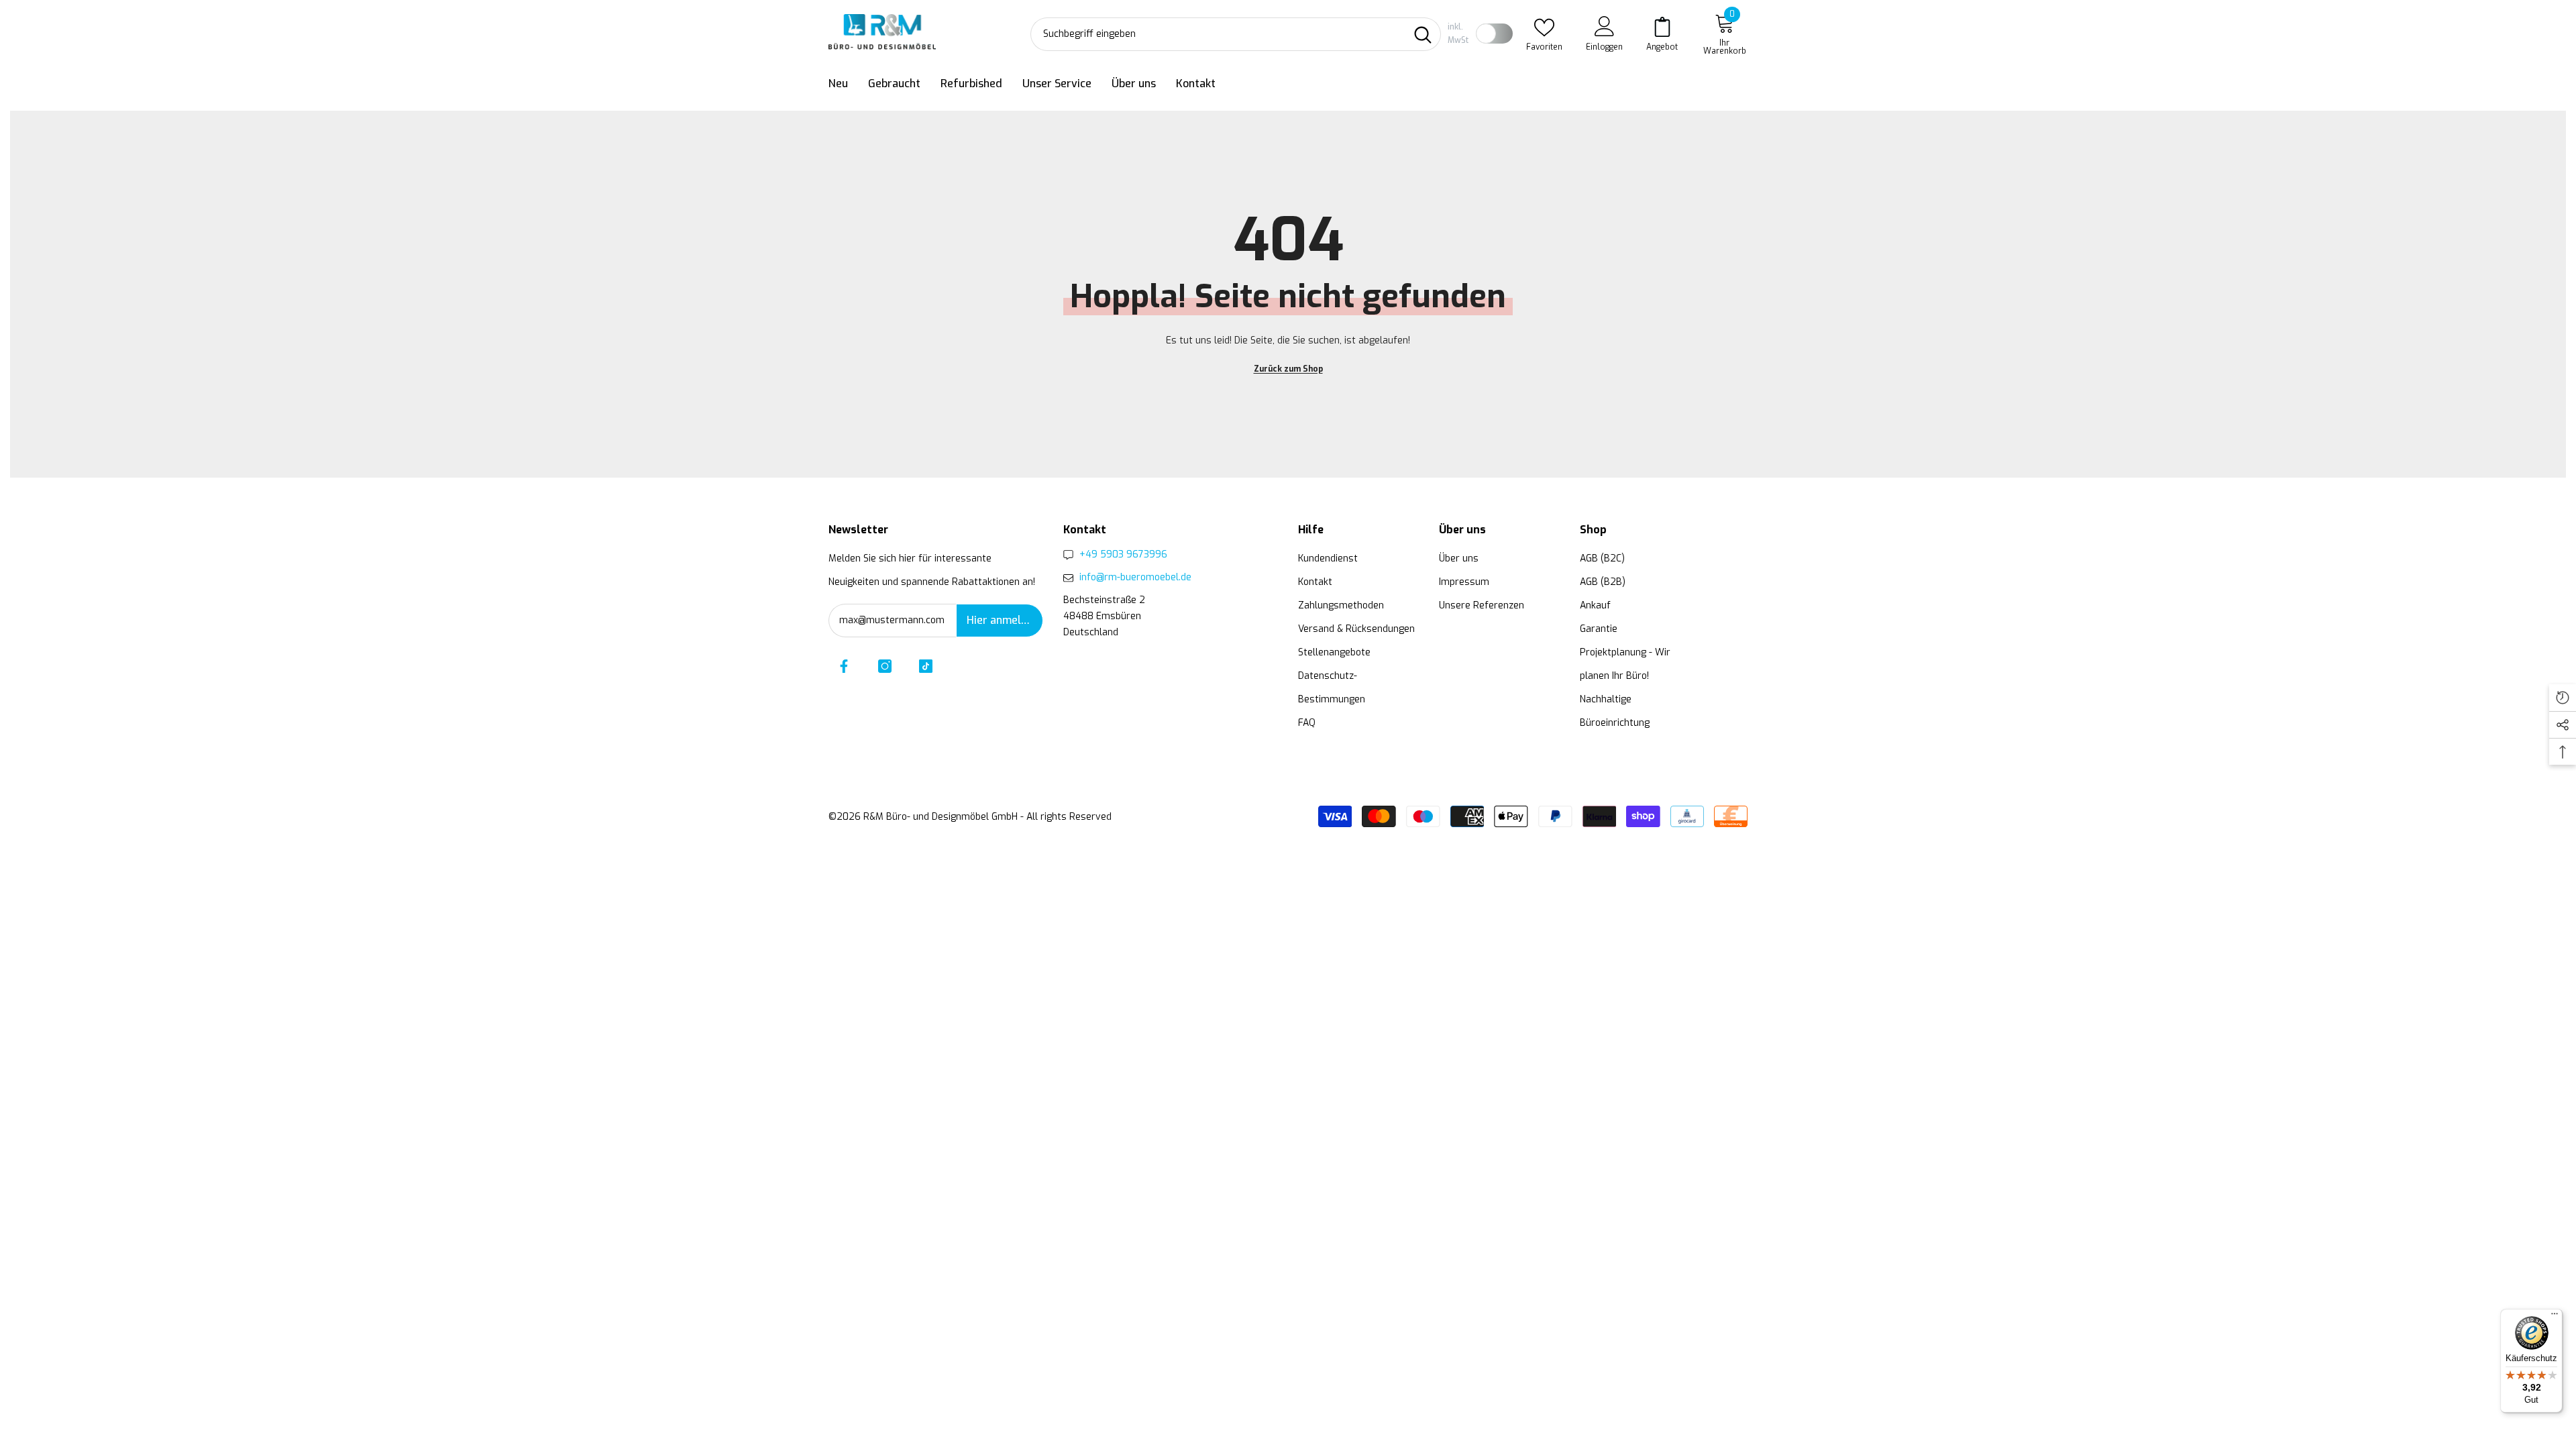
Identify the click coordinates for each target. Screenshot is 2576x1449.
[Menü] (2555, 1317)
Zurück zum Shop (1288, 369)
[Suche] (1236, 34)
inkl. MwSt (1458, 34)
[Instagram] (885, 666)
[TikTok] (926, 666)
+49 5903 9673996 (1123, 554)
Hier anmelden (1003, 620)
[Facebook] (844, 666)
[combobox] (1218, 34)
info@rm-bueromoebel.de (1135, 577)
